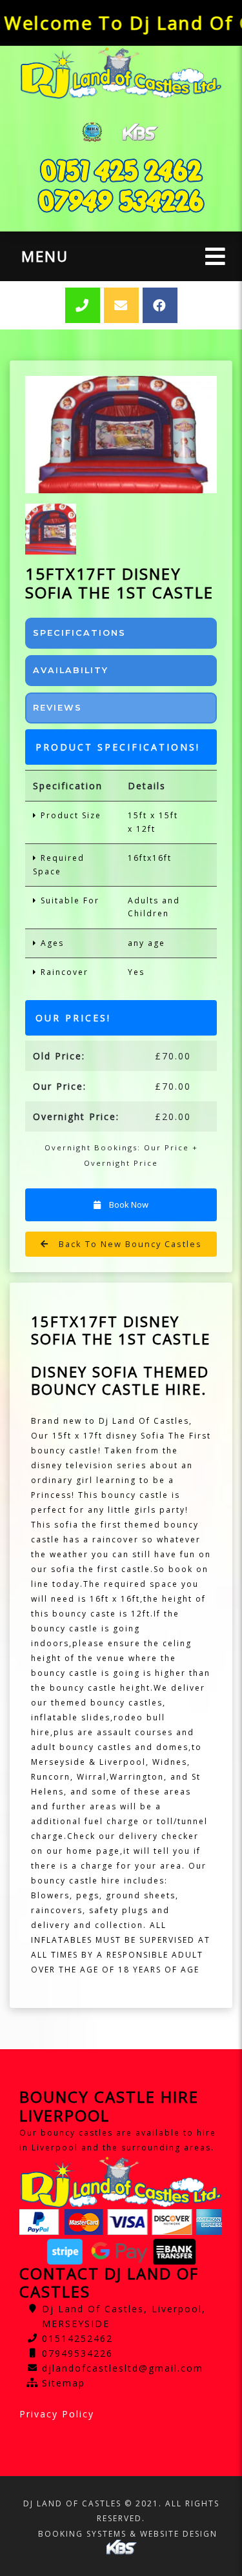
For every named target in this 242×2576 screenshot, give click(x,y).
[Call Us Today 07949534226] (121, 201)
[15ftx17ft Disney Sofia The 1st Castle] (121, 435)
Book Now (128, 1204)
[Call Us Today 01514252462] (121, 171)
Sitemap (64, 2383)
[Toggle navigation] (215, 256)
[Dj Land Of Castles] (121, 73)
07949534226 (77, 2353)
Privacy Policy (57, 2414)
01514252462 (77, 2338)
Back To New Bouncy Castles (129, 1244)
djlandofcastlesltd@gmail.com (123, 2368)
